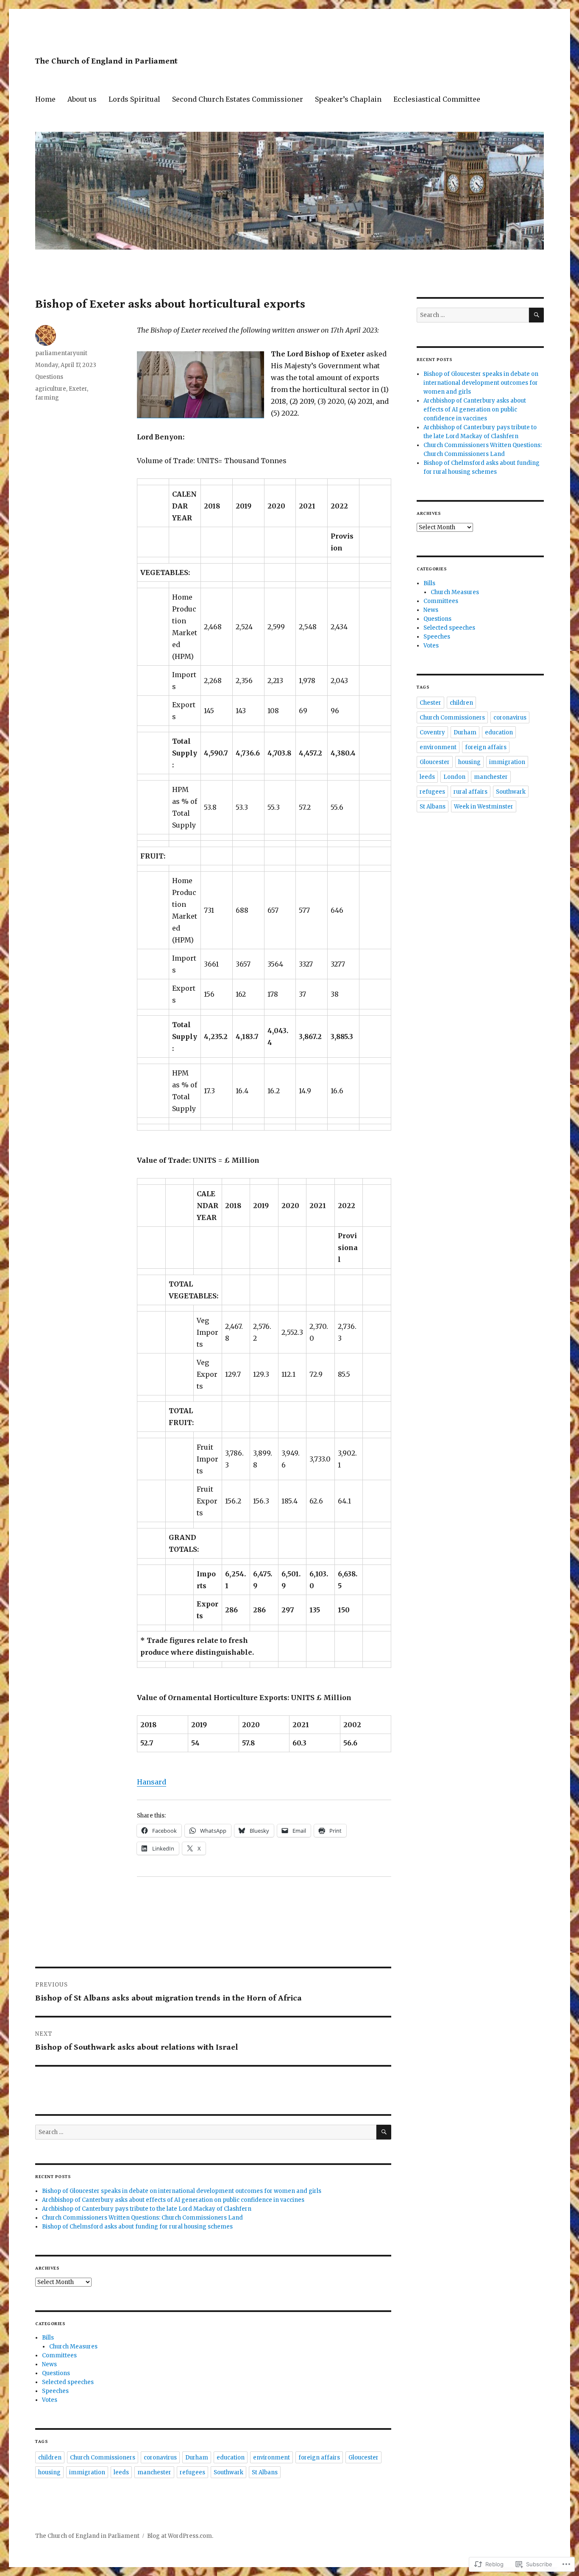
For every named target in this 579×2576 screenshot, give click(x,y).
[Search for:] (206, 2132)
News (49, 2364)
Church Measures (73, 2347)
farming (47, 398)
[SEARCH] (384, 2132)
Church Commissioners (103, 2458)
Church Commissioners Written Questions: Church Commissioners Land (142, 2218)
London (454, 777)
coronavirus (160, 2458)
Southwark (228, 2472)
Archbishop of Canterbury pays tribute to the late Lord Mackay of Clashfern (147, 2209)
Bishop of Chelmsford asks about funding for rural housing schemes (137, 2227)
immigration (87, 2472)
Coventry (432, 732)
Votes (50, 2400)
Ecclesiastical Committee (437, 99)
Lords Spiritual (134, 99)
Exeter (78, 389)
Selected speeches (68, 2382)
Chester (430, 703)
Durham (197, 2458)
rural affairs (470, 792)
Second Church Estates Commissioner (238, 99)
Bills (48, 2338)
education (231, 2458)
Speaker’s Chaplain (348, 99)
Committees (59, 2355)
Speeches (55, 2391)
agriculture (51, 389)
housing (49, 2472)
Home (45, 99)
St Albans (265, 2472)
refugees (192, 2472)
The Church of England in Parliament (106, 61)
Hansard (152, 1782)
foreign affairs (319, 2458)
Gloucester (363, 2458)
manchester (154, 2472)
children (50, 2458)
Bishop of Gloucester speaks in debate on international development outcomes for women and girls (182, 2191)
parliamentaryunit (61, 353)
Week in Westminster (484, 807)
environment (271, 2458)
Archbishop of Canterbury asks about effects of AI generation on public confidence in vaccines (173, 2200)
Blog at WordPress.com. (180, 2536)
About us (82, 99)
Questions (49, 377)
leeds (121, 2472)
